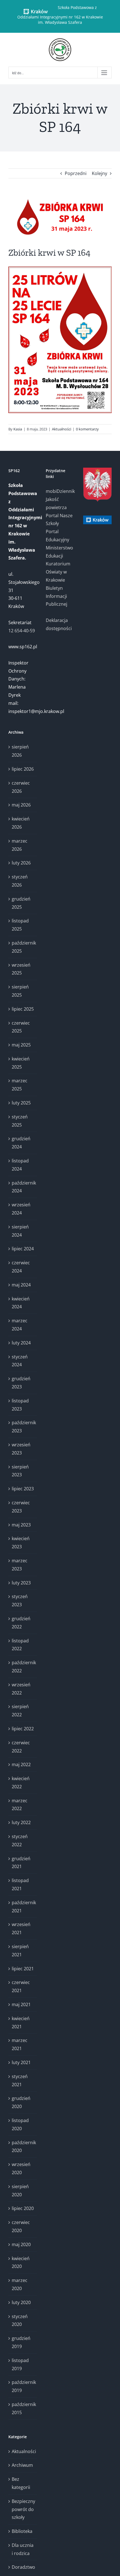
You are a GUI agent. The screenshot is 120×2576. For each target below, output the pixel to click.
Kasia (18, 429)
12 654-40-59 (22, 631)
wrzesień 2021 (21, 1928)
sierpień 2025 (20, 991)
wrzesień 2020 (21, 2168)
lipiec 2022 (23, 1729)
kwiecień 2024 (21, 1303)
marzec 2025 (20, 1085)
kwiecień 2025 (21, 1063)
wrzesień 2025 (21, 969)
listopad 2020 (20, 2124)
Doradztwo (23, 2567)
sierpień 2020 (20, 2191)
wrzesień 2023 (21, 1449)
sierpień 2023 (20, 1471)
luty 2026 (21, 863)
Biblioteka (22, 2531)
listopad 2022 (20, 1645)
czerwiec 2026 (21, 787)
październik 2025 (23, 947)
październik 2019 (23, 2386)
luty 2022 (21, 1822)
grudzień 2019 (21, 2342)
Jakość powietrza (56, 503)
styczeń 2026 (20, 881)
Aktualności (62, 429)
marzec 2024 (20, 1325)
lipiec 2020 (23, 2208)
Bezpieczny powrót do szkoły (23, 2509)
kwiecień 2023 (21, 1543)
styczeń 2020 (20, 2320)
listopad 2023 (20, 1405)
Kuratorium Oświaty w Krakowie (58, 572)
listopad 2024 (20, 1165)
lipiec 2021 (23, 1969)
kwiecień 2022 (21, 1783)
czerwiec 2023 (21, 1507)
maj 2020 (21, 2244)
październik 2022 (23, 1667)
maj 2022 (21, 1764)
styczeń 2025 (20, 1121)
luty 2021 (21, 2062)
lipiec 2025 (23, 1009)
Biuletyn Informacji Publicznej (57, 596)
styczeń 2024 (20, 1361)
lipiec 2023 (23, 1489)
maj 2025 (21, 1045)
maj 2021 (21, 2004)
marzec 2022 (20, 1805)
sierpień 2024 (20, 1231)
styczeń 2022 (20, 1841)
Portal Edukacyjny (57, 536)
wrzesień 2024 (21, 1209)
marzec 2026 (20, 845)
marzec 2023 (20, 1565)
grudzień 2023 (21, 1383)
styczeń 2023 (20, 1601)
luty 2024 (21, 1343)
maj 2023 (21, 1525)
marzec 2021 (20, 2044)
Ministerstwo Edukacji (59, 552)
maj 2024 (21, 1285)
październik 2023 (23, 1427)
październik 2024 (23, 1187)
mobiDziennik (60, 491)
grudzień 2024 (21, 1143)
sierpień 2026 (20, 751)
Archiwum (22, 2465)
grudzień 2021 (21, 1863)
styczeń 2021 (20, 2080)
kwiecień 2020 (21, 2263)
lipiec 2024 (23, 1249)
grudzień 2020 (21, 2102)
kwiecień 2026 (21, 823)
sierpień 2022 (20, 1711)
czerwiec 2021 (21, 1986)
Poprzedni (76, 173)
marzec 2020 (20, 2284)
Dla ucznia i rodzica (23, 2549)
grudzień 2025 (21, 903)
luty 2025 (21, 1103)
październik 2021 (23, 1907)
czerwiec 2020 (21, 2226)
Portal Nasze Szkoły (59, 520)
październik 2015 (23, 2408)
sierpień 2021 (20, 1951)
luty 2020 (21, 2302)
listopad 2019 (20, 2364)
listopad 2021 (20, 1884)
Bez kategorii (21, 2483)
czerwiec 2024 (21, 1267)
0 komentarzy (87, 429)
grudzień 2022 (21, 1623)
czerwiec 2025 (21, 1027)
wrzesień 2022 (21, 1689)
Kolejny (99, 173)
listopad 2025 (20, 925)
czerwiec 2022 (21, 1747)
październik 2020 (23, 2147)
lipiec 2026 (23, 769)
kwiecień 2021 (21, 2023)
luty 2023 (21, 1583)
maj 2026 (21, 805)
